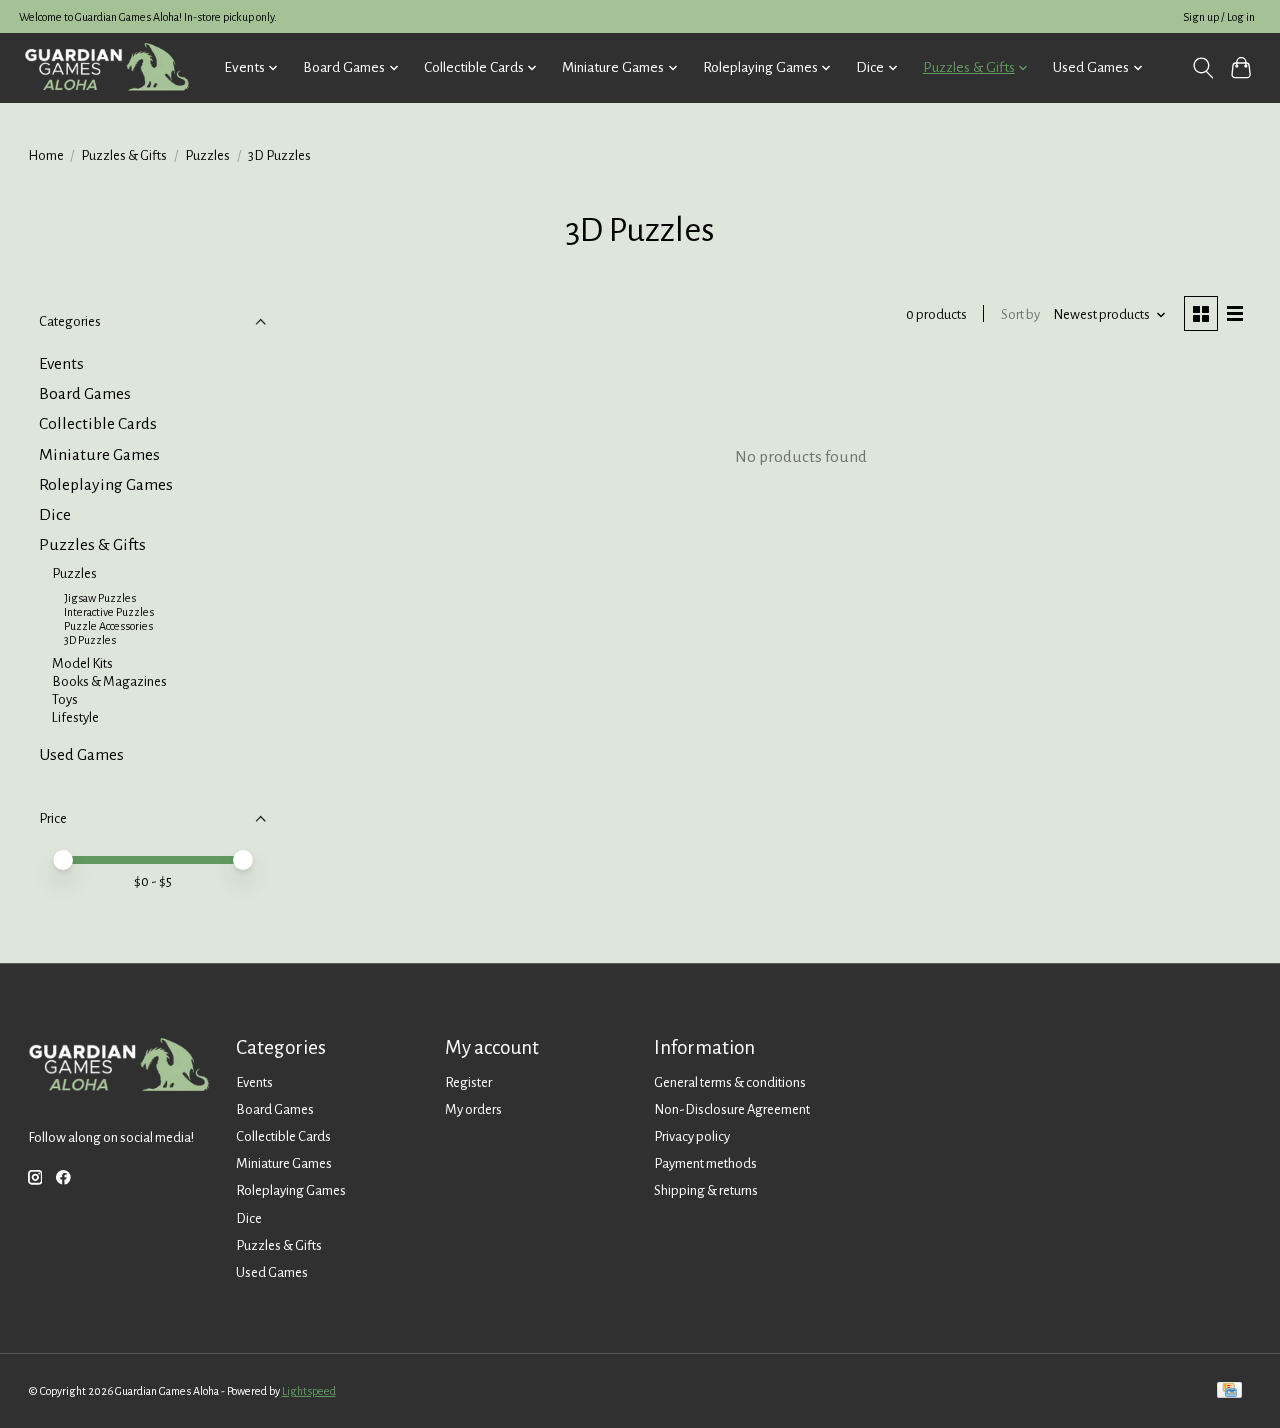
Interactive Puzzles (109, 612)
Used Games (81, 755)
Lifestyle (75, 717)
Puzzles (207, 155)
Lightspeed (309, 1391)
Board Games (85, 394)
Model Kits (82, 663)
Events (61, 364)
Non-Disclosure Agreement (732, 1109)
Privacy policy (692, 1136)
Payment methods (705, 1163)
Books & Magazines (109, 681)
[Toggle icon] (1202, 68)
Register (468, 1082)
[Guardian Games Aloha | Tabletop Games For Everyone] (106, 67)
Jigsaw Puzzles (100, 598)
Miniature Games (99, 455)
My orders (473, 1109)
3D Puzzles (90, 640)
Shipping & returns (706, 1190)
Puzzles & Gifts (124, 155)
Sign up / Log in (1219, 17)
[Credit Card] (1229, 1391)
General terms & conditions (730, 1082)
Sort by (1020, 314)
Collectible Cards (98, 424)
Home (46, 155)
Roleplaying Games (106, 485)
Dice (55, 515)
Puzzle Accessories (108, 626)
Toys (65, 699)
